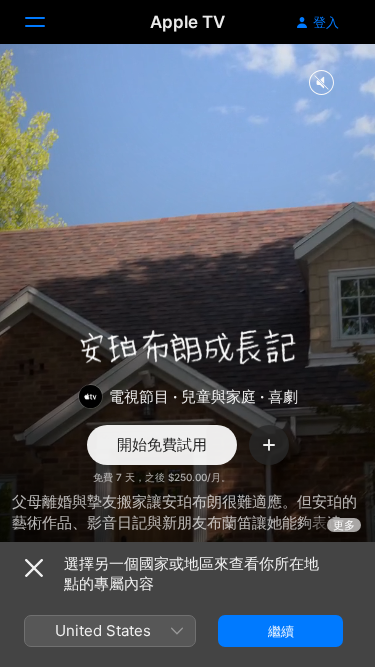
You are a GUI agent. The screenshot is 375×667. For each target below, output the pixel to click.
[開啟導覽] (47, 22)
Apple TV (187, 22)
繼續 (281, 631)
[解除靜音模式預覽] (321, 83)
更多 (344, 525)
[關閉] (34, 568)
